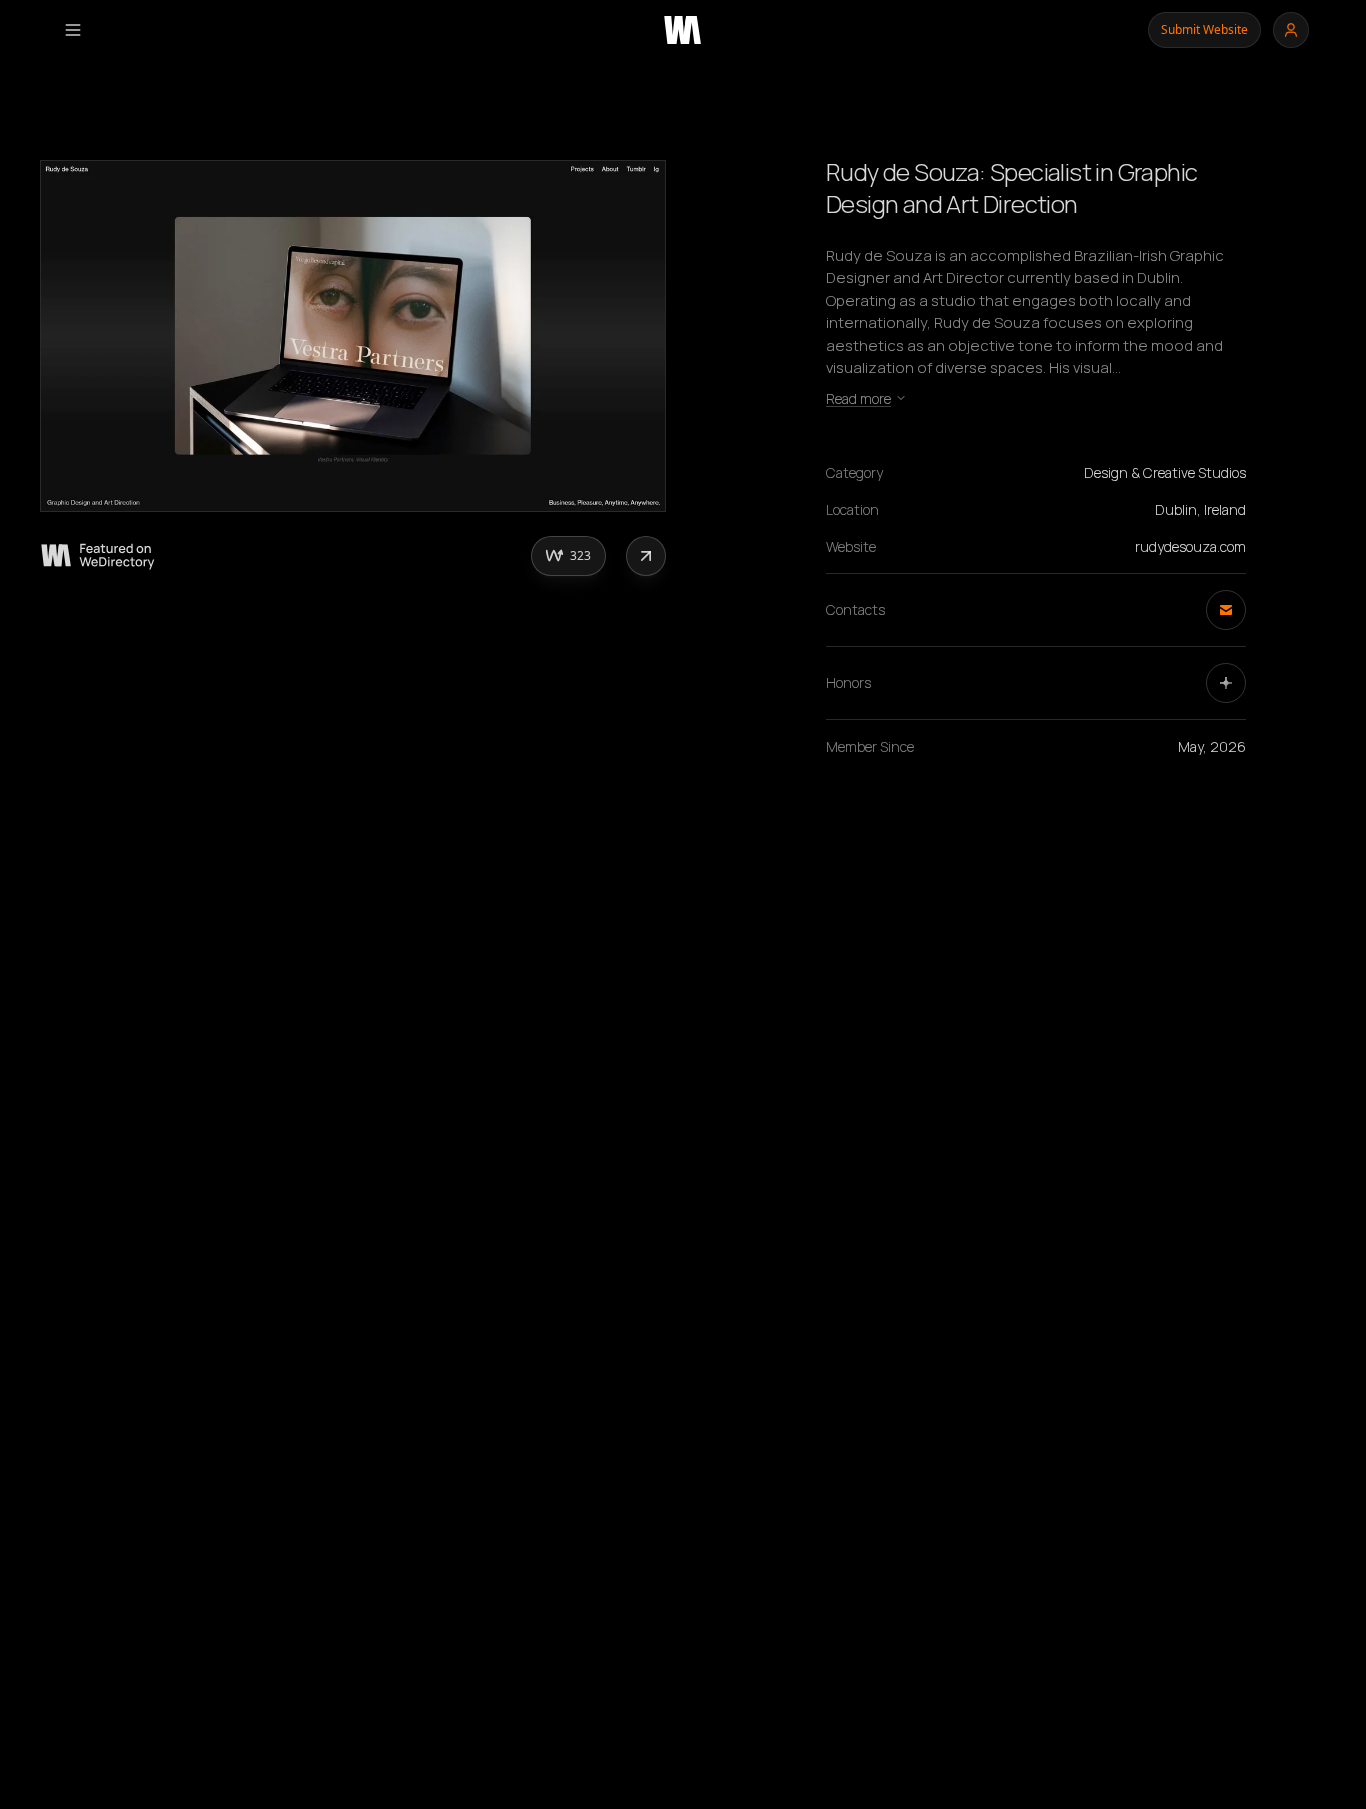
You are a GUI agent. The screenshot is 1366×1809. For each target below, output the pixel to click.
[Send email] (1226, 610)
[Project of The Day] (1226, 683)
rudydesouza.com (1190, 546)
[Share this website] (646, 556)
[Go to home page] (682, 30)
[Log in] (1291, 30)
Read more (858, 398)
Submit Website (1204, 29)
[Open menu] (73, 30)
